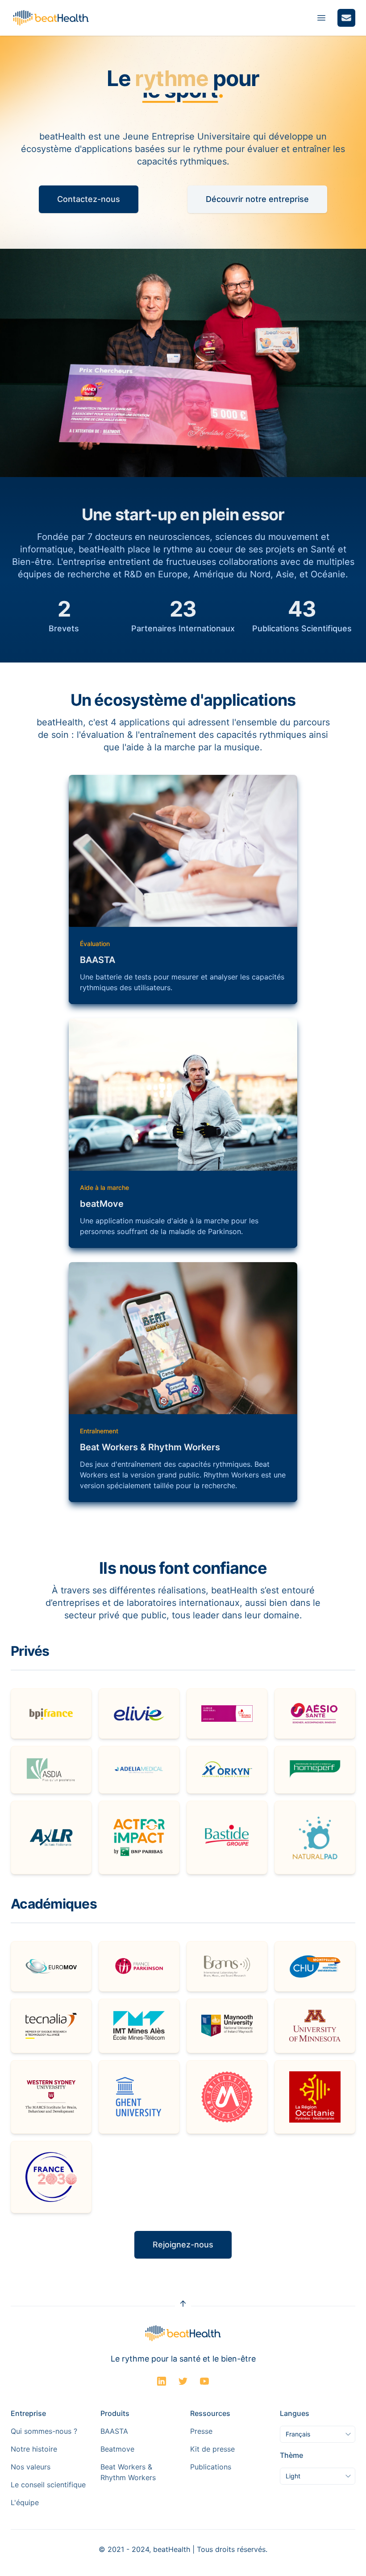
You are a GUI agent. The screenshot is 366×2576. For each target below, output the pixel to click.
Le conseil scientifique (48, 2485)
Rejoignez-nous (183, 2245)
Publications (211, 2467)
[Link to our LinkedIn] (162, 2381)
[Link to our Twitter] (183, 2381)
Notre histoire (34, 2449)
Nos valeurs (31, 2467)
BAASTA (114, 2431)
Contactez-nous (89, 199)
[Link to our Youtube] (204, 2381)
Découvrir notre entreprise (257, 199)
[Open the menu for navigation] (321, 18)
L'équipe (25, 2502)
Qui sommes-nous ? (44, 2431)
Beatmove (117, 2449)
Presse (201, 2431)
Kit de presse (212, 2449)
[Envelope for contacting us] (346, 18)
